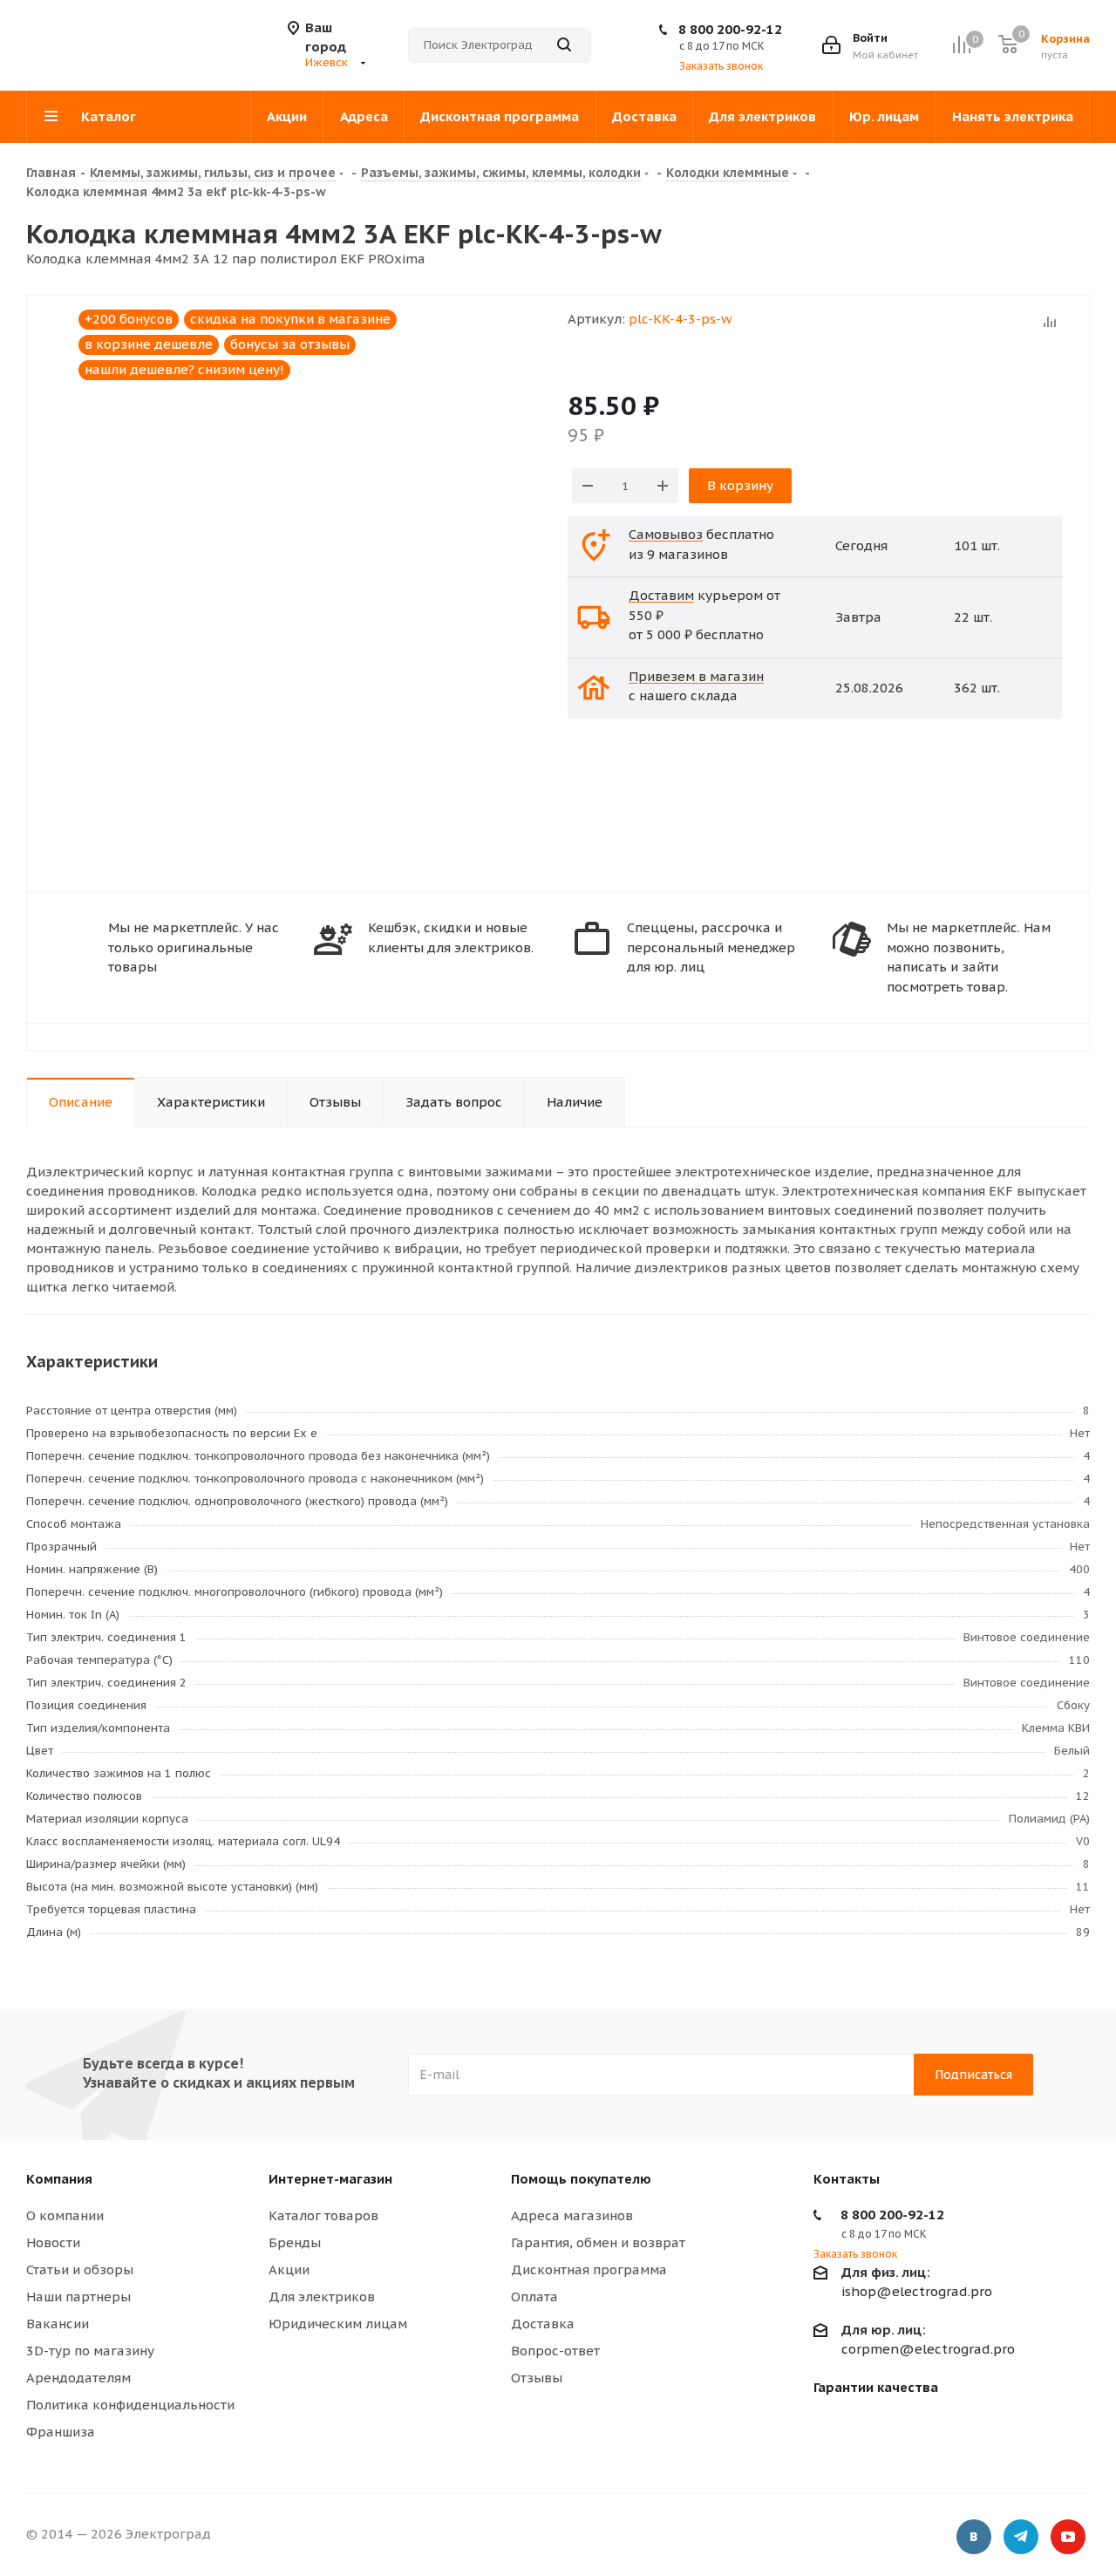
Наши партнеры (78, 2297)
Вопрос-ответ (555, 2351)
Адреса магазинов (572, 2215)
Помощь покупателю (581, 2179)
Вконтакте (974, 2537)
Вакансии (58, 2324)
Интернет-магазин (330, 2179)
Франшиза (61, 2432)
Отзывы (537, 2378)
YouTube (1068, 2537)
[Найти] (564, 45)
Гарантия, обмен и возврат (598, 2242)
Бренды (295, 2242)
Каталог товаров (323, 2215)
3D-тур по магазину (90, 2351)
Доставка (543, 2324)
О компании (65, 2215)
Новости (53, 2242)
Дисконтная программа (589, 2269)
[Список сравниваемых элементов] (961, 45)
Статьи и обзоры (80, 2269)
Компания (59, 2179)
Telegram (1021, 2537)
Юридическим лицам (338, 2324)
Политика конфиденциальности (130, 2405)
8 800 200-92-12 (730, 29)
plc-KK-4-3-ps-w (680, 319)
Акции (289, 2269)
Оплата (534, 2297)
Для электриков (322, 2297)
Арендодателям (78, 2378)
